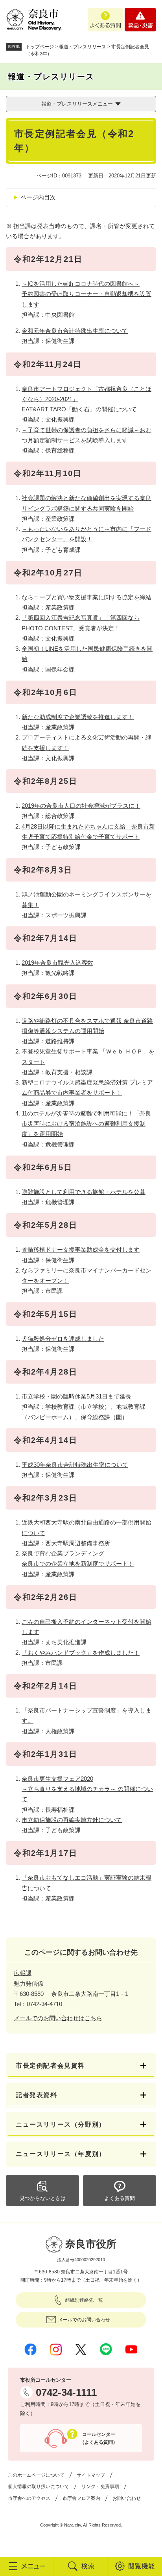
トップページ (40, 47)
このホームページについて (36, 2475)
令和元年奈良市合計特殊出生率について (75, 331)
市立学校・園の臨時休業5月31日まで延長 (76, 1396)
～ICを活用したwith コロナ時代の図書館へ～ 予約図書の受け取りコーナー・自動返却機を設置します (87, 294)
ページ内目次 (38, 197)
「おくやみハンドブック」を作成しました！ (81, 1653)
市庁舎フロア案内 (81, 2498)
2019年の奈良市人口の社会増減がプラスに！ (81, 806)
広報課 (23, 1973)
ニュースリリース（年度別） (61, 2154)
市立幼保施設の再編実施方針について (72, 1820)
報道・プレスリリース (83, 47)
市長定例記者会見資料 (50, 2066)
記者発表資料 (37, 2095)
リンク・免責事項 (100, 2487)
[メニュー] (27, 2566)
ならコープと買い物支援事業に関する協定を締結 (87, 597)
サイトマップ (91, 2475)
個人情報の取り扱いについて (39, 2487)
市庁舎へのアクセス (29, 2498)
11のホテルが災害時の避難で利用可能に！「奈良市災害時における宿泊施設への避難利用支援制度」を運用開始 (86, 1124)
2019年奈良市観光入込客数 (57, 963)
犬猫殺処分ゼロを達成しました (63, 1339)
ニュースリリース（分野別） (61, 2124)
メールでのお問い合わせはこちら (58, 2018)
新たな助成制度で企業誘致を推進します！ (78, 717)
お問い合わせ (127, 2498)
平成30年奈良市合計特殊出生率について (75, 1465)
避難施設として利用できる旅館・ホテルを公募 (84, 1192)
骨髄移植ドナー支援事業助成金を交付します (81, 1250)
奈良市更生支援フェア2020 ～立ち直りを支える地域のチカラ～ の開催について (87, 1789)
